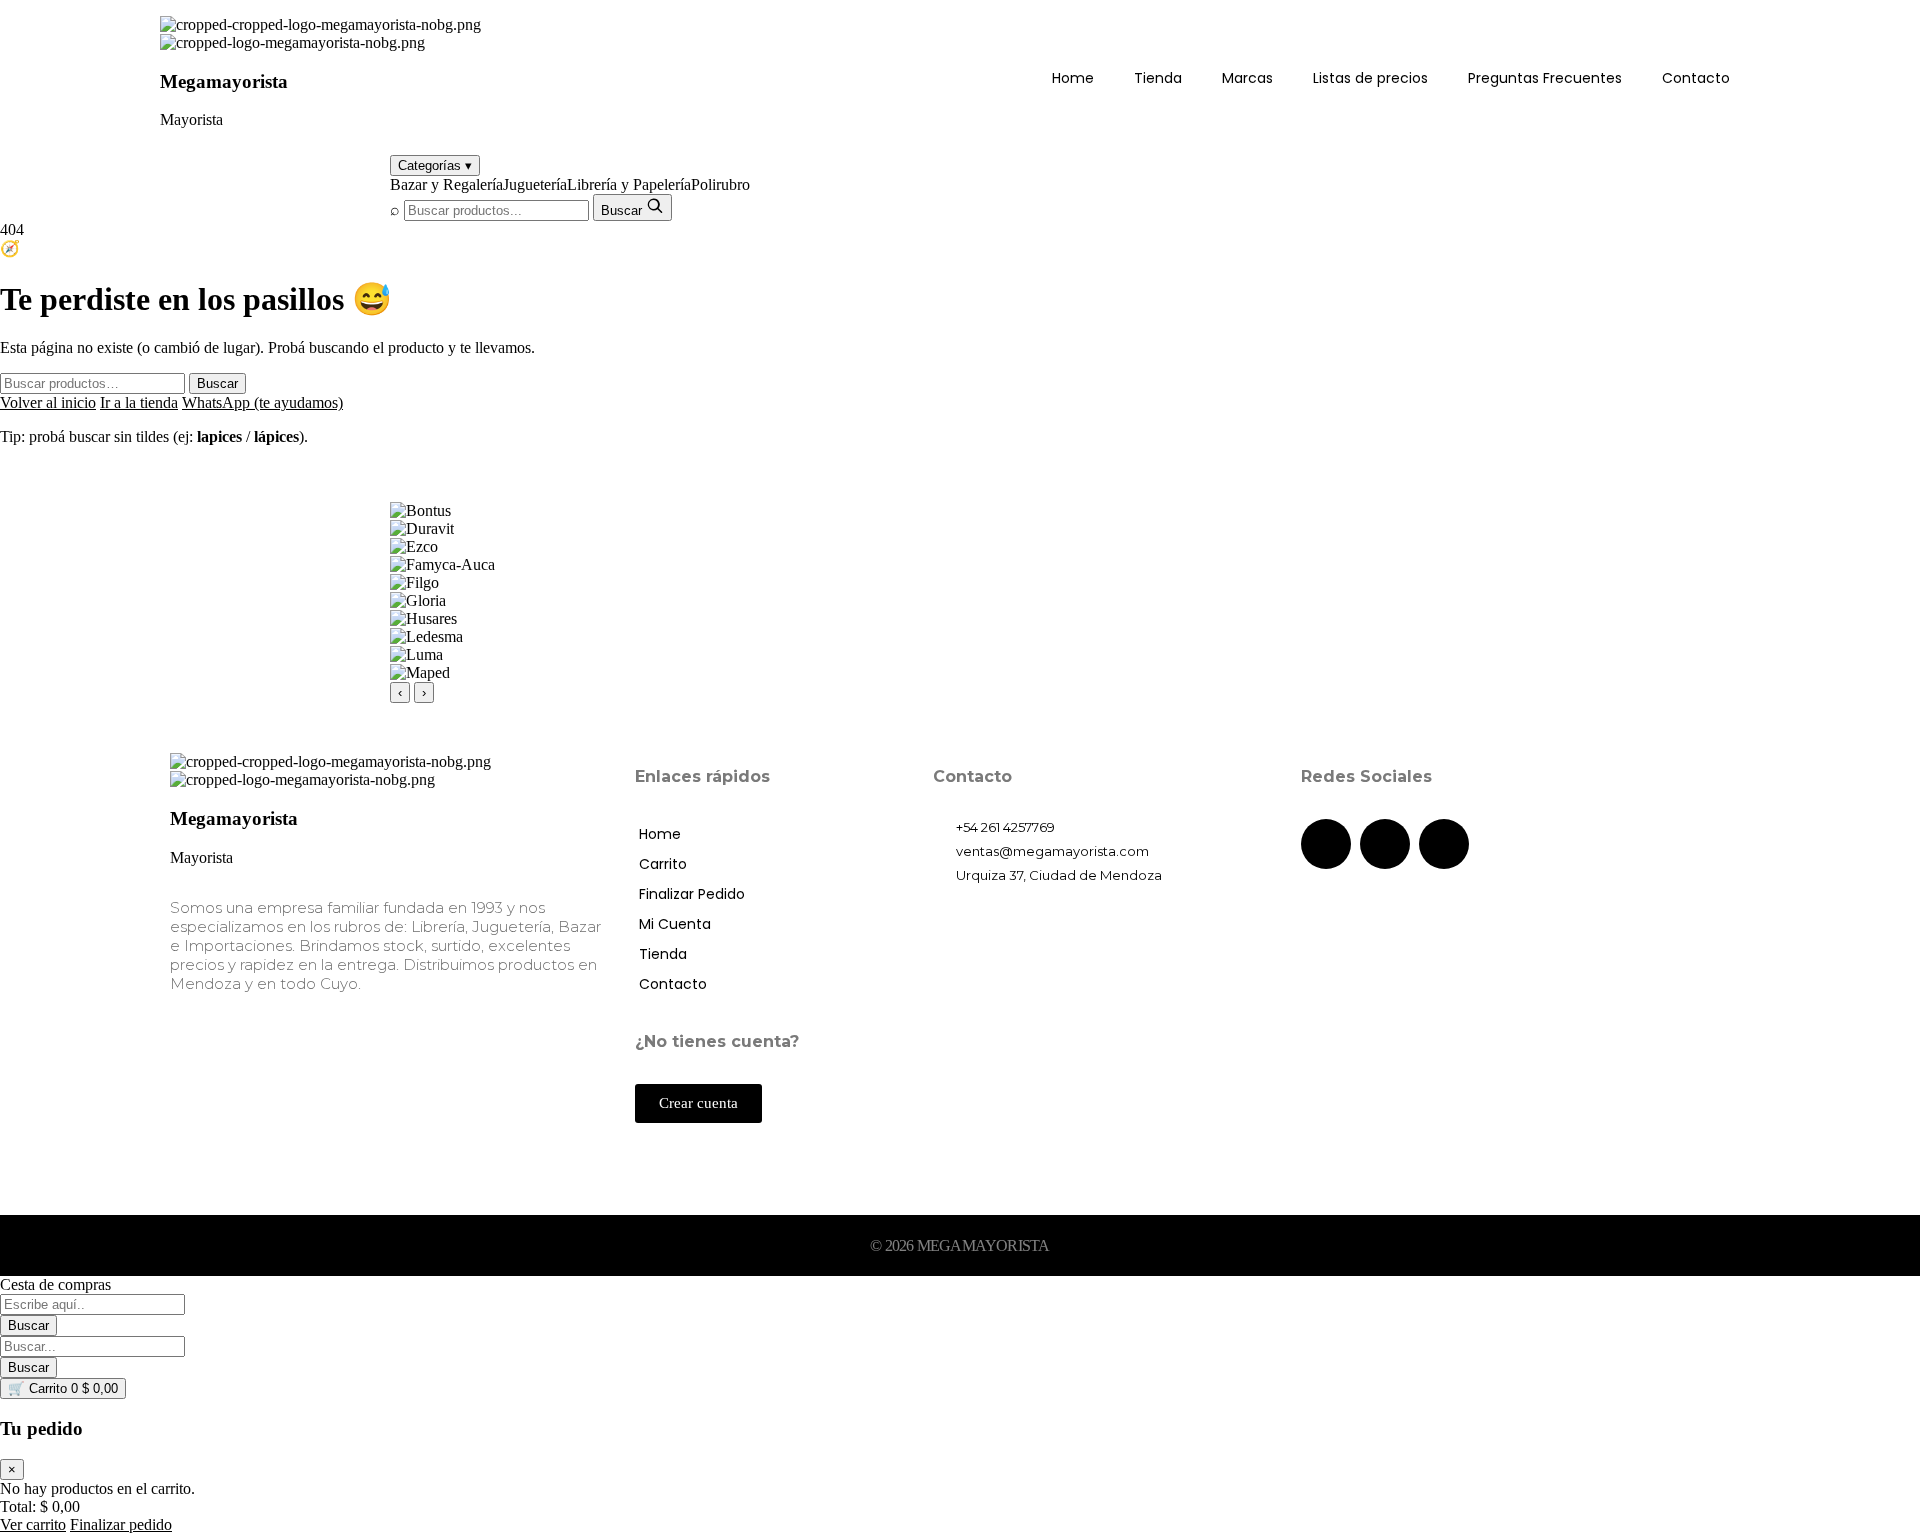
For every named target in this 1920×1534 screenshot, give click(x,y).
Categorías (435, 165)
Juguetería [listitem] (535, 184)
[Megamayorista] (320, 24)
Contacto (1696, 78)
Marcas (1247, 78)
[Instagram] (1385, 844)
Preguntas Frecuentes (1545, 78)
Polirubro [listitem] (720, 184)
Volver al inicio (48, 402)
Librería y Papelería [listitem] (629, 184)
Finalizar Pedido (692, 894)
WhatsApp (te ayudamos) (262, 402)
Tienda (1158, 78)
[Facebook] (1326, 844)
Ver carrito (33, 1524)
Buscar (217, 383)
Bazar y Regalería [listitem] (446, 184)
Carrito (663, 864)
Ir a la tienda (139, 402)
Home (1073, 78)
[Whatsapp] (1444, 844)
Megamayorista (224, 81)
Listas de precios (1370, 78)
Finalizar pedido (121, 1524)
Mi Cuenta (675, 924)
